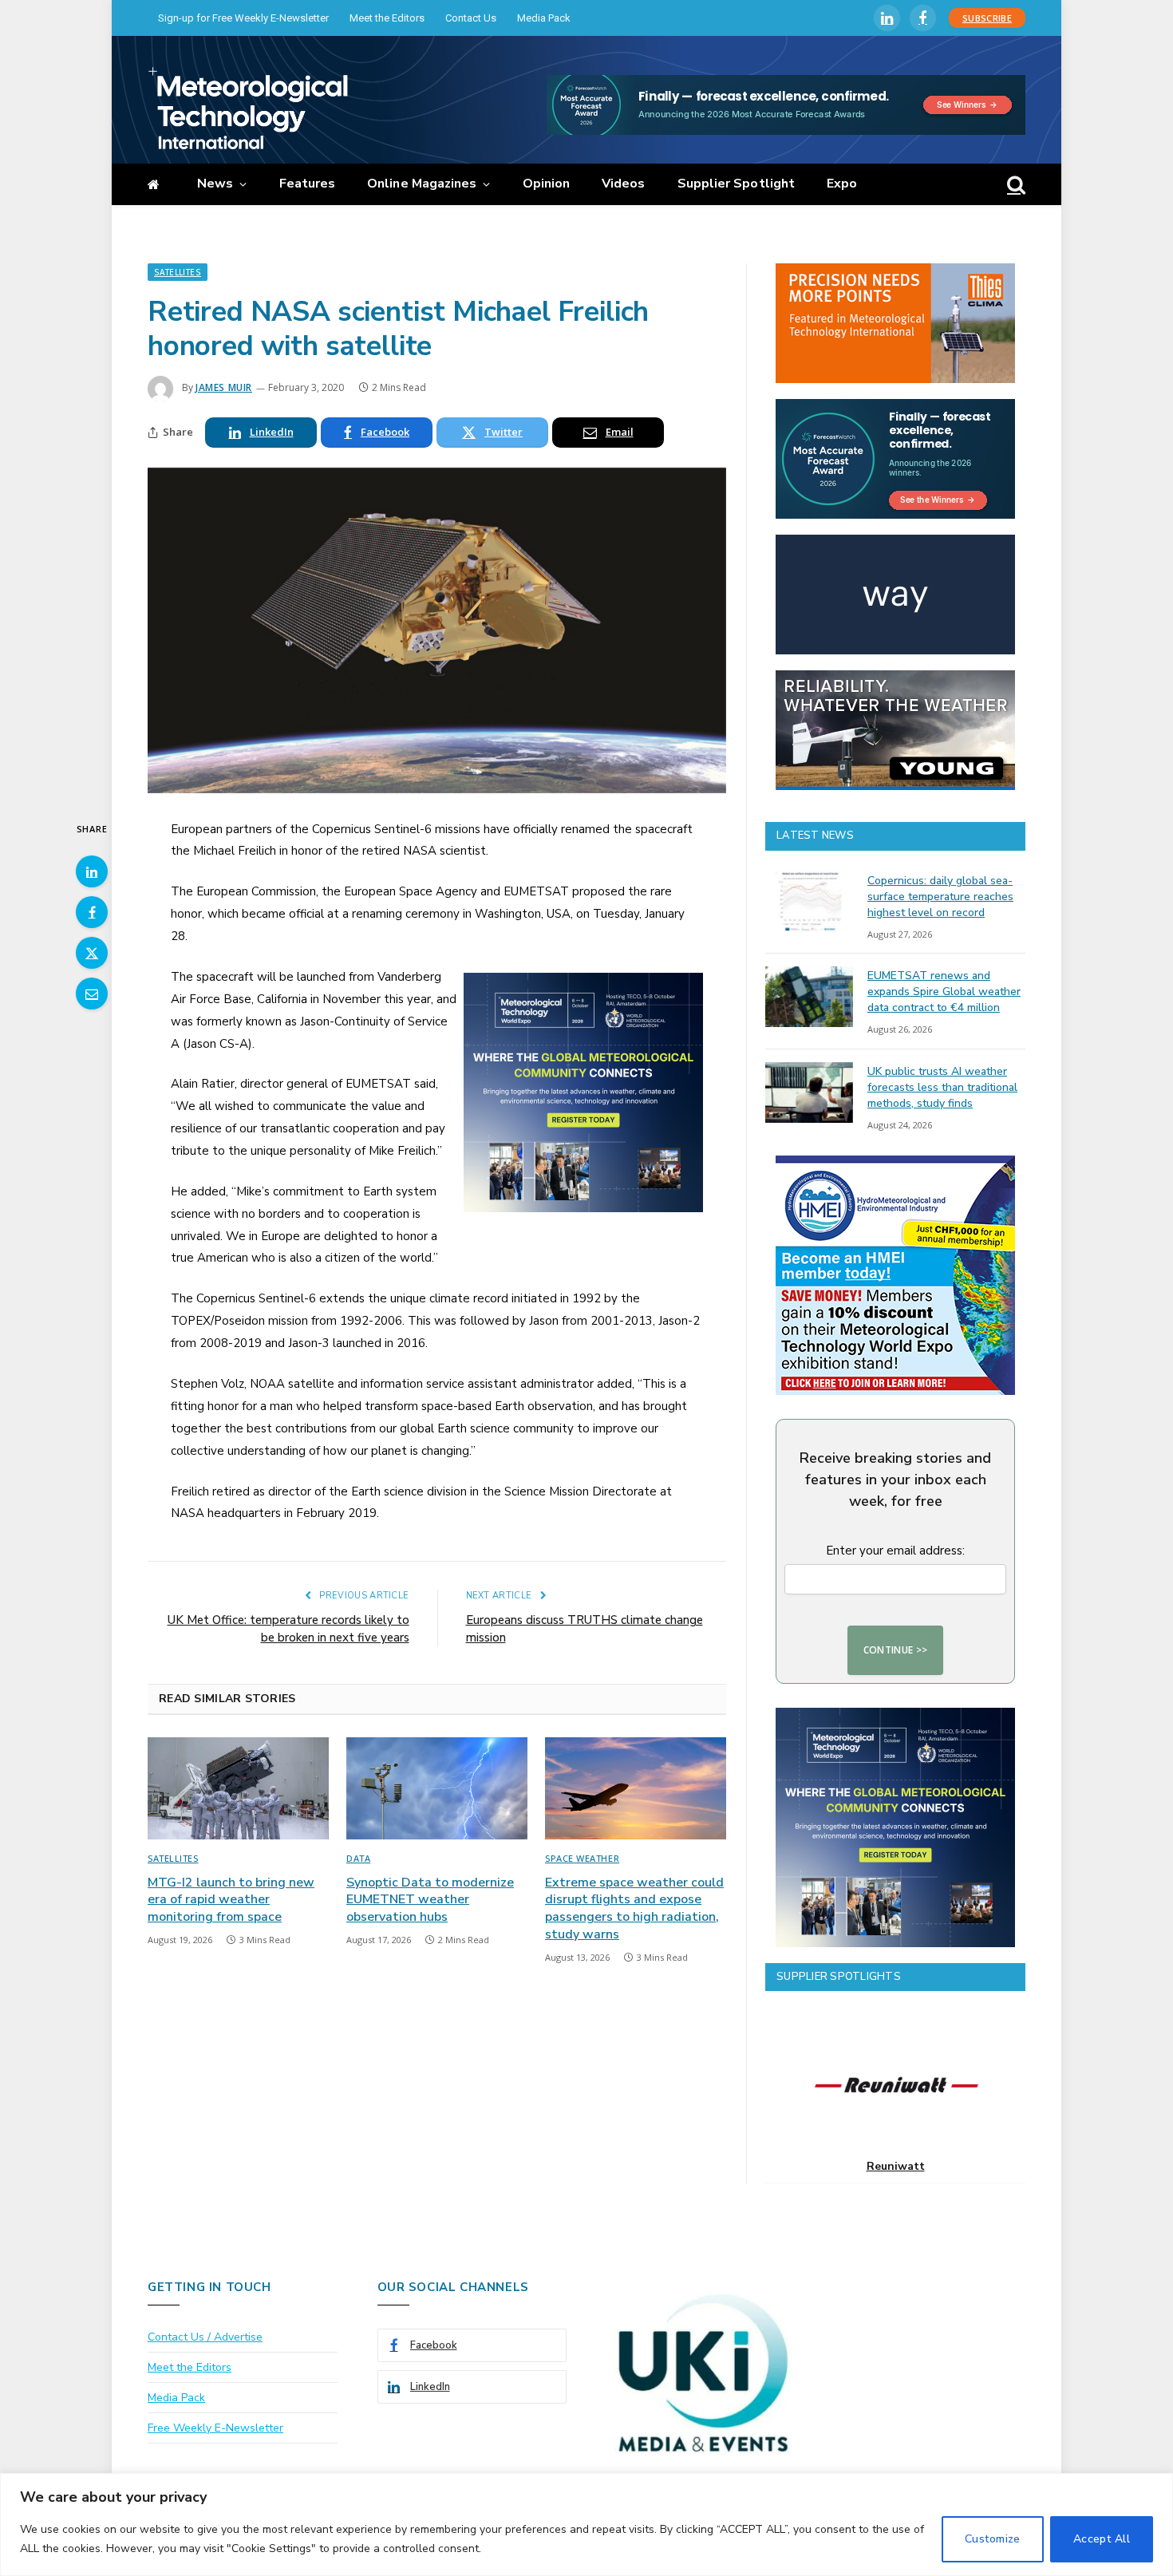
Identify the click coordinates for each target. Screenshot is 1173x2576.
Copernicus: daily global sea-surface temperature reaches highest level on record (940, 897)
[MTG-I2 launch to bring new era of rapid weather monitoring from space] (238, 1788)
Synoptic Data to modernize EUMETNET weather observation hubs (430, 1900)
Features (308, 184)
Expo (842, 184)
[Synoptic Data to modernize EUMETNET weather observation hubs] (437, 1788)
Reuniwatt (896, 2166)
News (215, 184)
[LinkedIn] (92, 871)
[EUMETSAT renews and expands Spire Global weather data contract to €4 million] (809, 997)
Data (358, 1858)
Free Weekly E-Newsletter (215, 2428)
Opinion (547, 184)
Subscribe (987, 18)
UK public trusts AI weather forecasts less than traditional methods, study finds (942, 1087)
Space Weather (582, 1858)
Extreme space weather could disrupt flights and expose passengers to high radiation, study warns (634, 1909)
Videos (623, 184)
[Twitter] (92, 953)
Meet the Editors (387, 18)
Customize (993, 2539)
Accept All (1102, 2539)
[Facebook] (92, 912)
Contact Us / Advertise (205, 2337)
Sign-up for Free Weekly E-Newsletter (243, 18)
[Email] (92, 994)
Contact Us (471, 18)
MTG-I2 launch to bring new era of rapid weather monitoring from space (231, 1900)
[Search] (1015, 185)
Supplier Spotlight (736, 184)
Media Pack (544, 18)
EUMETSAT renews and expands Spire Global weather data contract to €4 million (944, 992)
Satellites (178, 272)
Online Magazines (422, 184)
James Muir (224, 387)
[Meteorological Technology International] (248, 108)
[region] (586, 2525)
